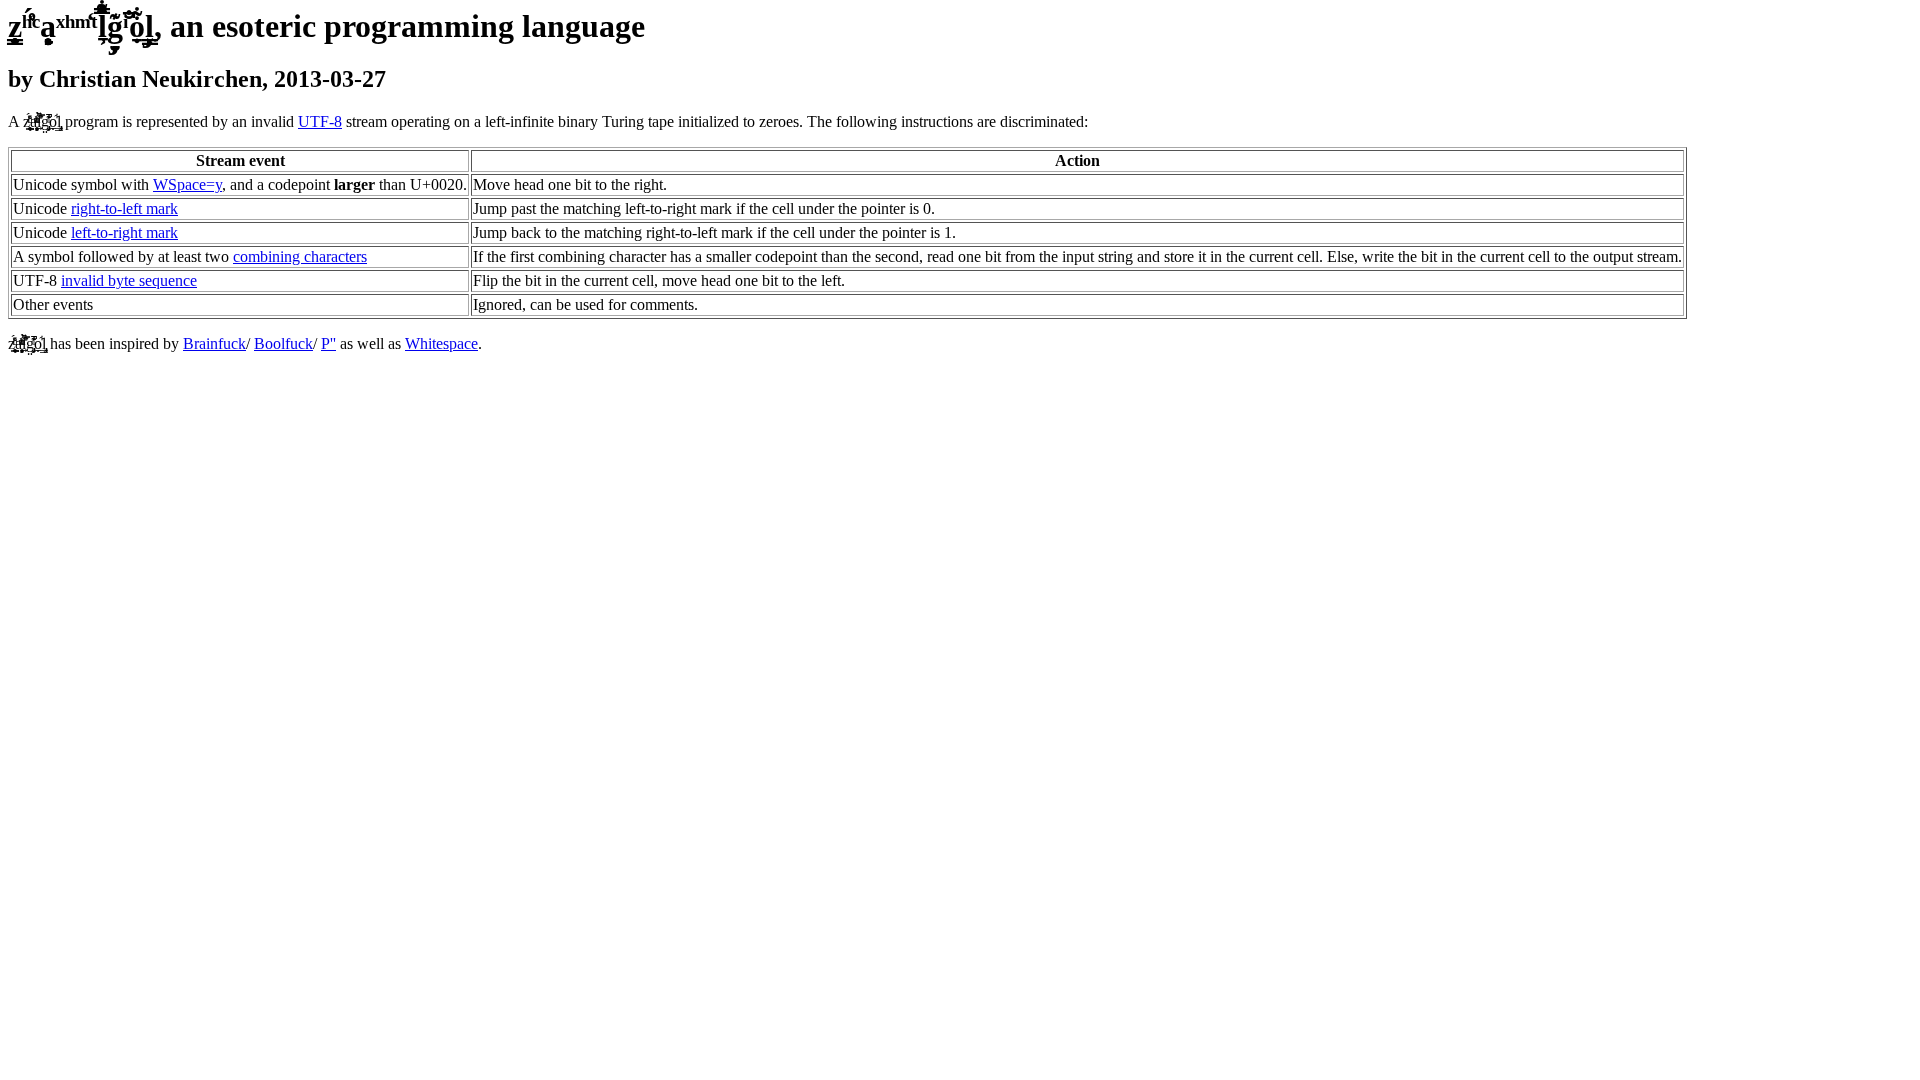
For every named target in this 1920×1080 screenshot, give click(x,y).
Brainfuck (214, 343)
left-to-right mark (124, 232)
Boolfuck (283, 343)
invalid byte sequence (129, 280)
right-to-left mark (124, 208)
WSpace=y (187, 184)
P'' (328, 343)
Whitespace (441, 343)
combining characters (300, 256)
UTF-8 (320, 121)
